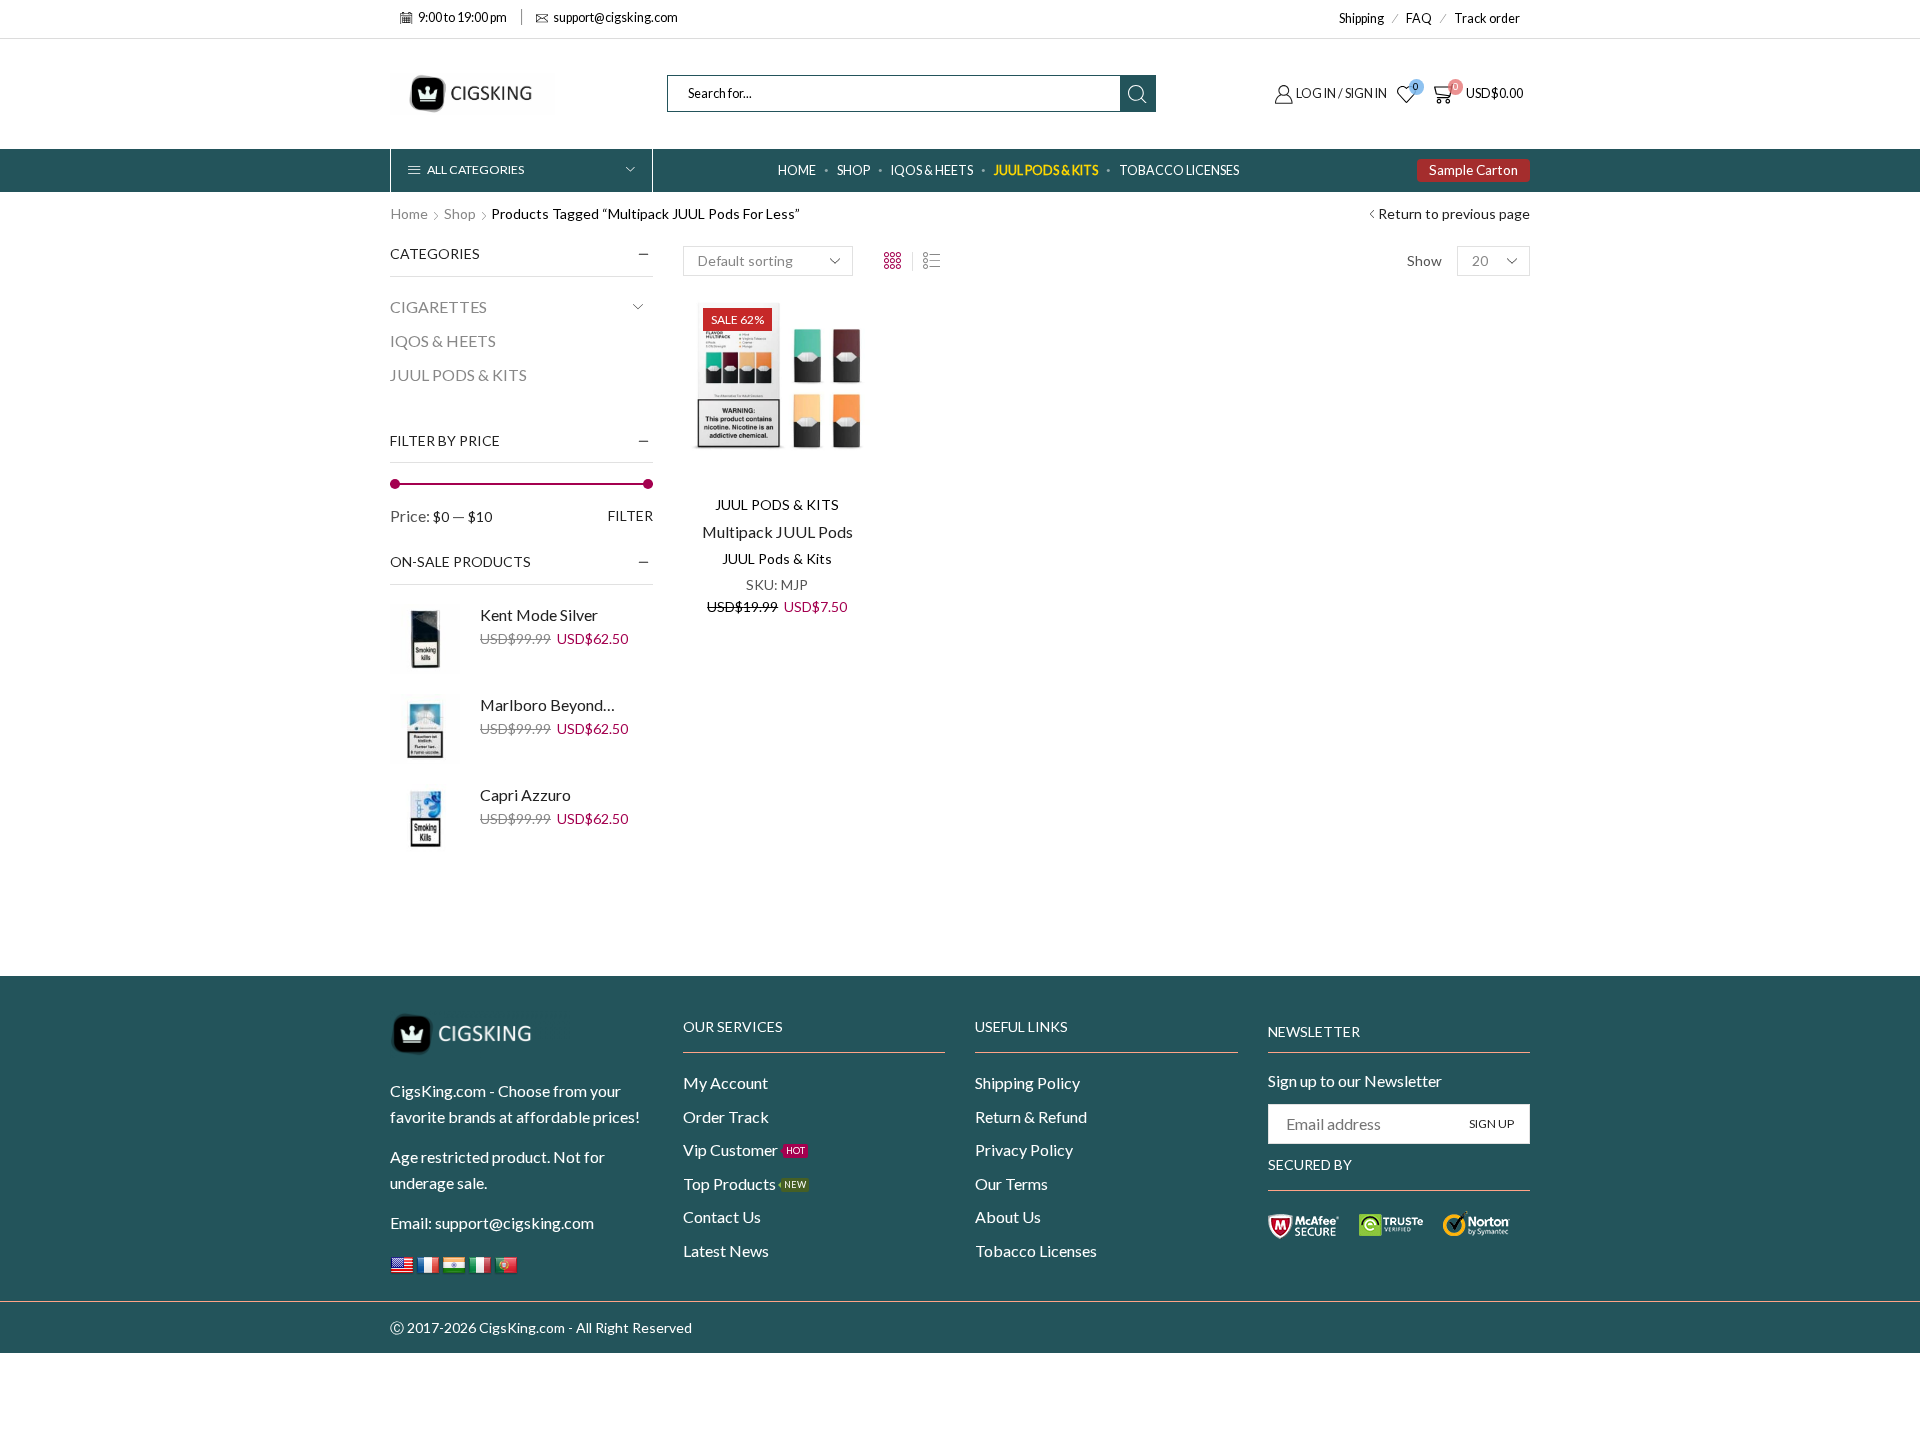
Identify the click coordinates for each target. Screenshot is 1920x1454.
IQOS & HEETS (932, 170)
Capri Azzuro (525, 794)
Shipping (1361, 18)
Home (797, 170)
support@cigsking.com (514, 1222)
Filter (630, 515)
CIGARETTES (438, 306)
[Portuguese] (506, 1270)
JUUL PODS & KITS (1046, 170)
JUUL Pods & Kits (777, 558)
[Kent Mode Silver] (425, 639)
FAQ (1419, 18)
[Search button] (1137, 93)
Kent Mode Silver (539, 614)
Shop (460, 213)
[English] (402, 1270)
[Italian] (480, 1270)
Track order (1487, 18)
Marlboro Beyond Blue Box (549, 704)
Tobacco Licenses (1179, 170)
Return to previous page (1454, 213)
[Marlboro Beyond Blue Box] (425, 729)
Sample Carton (1473, 170)
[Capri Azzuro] (425, 819)
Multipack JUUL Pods (777, 531)
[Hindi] (454, 1270)
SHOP (853, 170)
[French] (428, 1270)
